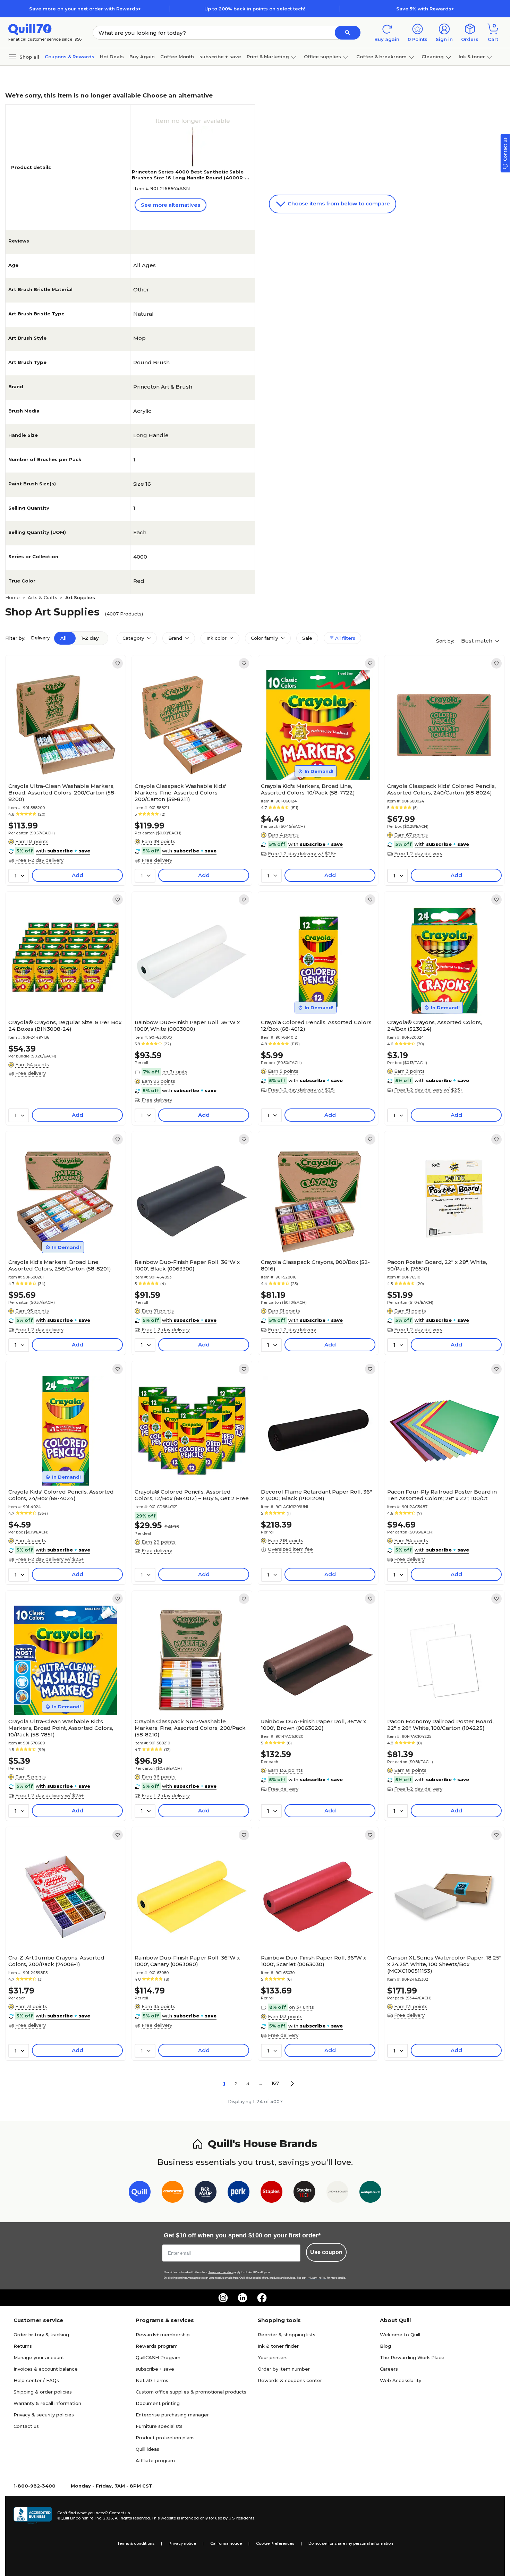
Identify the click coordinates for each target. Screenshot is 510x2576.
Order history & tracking (41, 2335)
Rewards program (157, 2346)
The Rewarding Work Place (412, 2357)
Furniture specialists (159, 2426)
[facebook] (262, 2298)
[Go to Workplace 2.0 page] (370, 2193)
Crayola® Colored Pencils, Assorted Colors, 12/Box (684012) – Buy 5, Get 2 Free (192, 1495)
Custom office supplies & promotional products (191, 2392)
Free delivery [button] (157, 860)
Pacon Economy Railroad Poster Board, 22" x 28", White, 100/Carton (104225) (440, 1725)
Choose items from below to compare (338, 203)
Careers (389, 2369)
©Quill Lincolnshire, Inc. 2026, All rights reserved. (104, 2518)
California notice (226, 2543)
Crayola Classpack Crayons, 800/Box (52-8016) (315, 1265)
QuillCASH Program (158, 2357)
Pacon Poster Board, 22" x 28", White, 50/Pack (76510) (437, 1265)
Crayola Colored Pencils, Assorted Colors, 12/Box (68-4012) (317, 1026)
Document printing (158, 2403)
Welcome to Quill (400, 2335)
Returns (23, 2346)
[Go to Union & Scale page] (337, 2193)
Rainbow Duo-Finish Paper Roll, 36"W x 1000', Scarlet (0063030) (313, 1961)
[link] (118, 663)
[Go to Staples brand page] (271, 2193)
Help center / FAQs (36, 2380)
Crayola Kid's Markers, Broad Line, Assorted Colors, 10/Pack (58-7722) (308, 789)
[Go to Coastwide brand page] (173, 2193)
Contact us (26, 2426)
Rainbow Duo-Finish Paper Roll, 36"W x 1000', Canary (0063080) (187, 1961)
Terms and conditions (221, 2272)
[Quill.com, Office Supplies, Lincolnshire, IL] (33, 2516)
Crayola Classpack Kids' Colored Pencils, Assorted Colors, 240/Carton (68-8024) (441, 789)
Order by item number (284, 2369)
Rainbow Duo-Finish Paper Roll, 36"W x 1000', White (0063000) (187, 1026)
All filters (345, 638)
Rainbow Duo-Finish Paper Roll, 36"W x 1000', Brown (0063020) (313, 1725)
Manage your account (39, 2357)
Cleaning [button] (433, 57)
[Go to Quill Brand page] (140, 2193)
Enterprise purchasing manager (172, 2415)
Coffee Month (177, 57)
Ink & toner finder (278, 2346)
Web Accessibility (401, 2380)
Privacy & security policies (44, 2415)
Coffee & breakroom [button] (381, 57)
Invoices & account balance (46, 2369)
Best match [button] (477, 641)
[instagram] (223, 2298)
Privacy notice (182, 2543)
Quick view (63, 759)
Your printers (273, 2357)
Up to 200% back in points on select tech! (255, 9)
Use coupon (326, 2252)
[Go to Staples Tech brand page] (304, 2193)
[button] (348, 33)
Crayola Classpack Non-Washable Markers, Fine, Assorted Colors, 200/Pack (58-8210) (190, 1728)
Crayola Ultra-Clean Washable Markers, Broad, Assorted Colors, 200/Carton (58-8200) (62, 793)
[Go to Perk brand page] (239, 2193)
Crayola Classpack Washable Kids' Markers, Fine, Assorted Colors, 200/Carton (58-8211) (180, 793)
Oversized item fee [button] (290, 1549)
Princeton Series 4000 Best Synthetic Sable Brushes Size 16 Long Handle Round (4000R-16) (188, 178)
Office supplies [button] (322, 57)
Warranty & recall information (47, 2403)
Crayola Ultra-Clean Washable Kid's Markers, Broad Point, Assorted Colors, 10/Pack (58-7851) (61, 1728)
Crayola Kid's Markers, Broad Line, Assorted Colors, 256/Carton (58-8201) (60, 1265)
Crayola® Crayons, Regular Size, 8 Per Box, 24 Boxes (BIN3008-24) (65, 1026)
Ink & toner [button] (472, 57)
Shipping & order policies (43, 2392)
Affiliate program (155, 2460)
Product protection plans (165, 2438)
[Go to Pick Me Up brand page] (206, 2193)
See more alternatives (171, 205)
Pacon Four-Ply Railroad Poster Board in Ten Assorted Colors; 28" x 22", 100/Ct (442, 1495)
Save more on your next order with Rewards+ (85, 9)
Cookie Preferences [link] (275, 2543)
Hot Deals (112, 57)
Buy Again (142, 57)
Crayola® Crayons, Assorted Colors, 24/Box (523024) (435, 1026)
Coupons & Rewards (70, 57)
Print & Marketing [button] (268, 57)
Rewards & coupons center (290, 2380)
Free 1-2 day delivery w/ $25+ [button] (302, 853)
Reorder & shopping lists (287, 2335)
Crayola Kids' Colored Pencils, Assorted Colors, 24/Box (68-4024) (61, 1495)
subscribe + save (220, 57)
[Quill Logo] (30, 29)
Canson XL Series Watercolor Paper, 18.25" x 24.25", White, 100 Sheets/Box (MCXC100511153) (444, 1964)
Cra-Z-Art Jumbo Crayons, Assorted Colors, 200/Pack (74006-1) (56, 1961)
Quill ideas (147, 2449)
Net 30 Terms (152, 2380)
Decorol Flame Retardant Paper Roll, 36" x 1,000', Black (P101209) (316, 1495)
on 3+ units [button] (175, 1072)
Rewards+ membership (163, 2335)
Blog (385, 2346)
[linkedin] (243, 2298)
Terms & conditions (136, 2543)
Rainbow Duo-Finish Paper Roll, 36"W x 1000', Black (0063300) (187, 1265)
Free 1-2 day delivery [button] (39, 860)
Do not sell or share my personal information (351, 2543)
